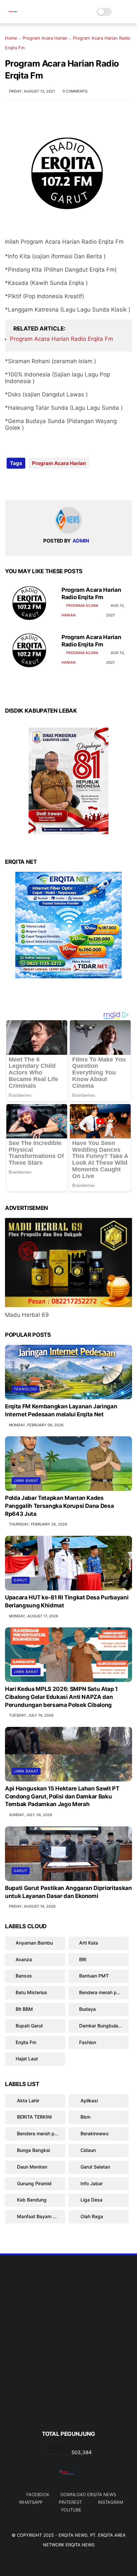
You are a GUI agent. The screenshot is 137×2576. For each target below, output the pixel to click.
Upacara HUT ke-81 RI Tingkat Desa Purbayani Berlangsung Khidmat (67, 1601)
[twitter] (24, 484)
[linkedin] (64, 484)
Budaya (87, 2009)
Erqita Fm (26, 2042)
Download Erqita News (88, 2494)
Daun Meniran (31, 2167)
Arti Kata (89, 1943)
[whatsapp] (37, 484)
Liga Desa (91, 2200)
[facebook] (11, 484)
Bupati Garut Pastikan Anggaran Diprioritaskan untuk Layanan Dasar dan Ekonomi (68, 1892)
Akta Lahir (27, 2101)
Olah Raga (91, 2216)
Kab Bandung (31, 2200)
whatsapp (31, 2502)
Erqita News (73, 2535)
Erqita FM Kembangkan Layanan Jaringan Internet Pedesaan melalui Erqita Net (61, 1410)
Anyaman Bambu (34, 1943)
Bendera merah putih (102, 1992)
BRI (83, 1959)
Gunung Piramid (34, 2183)
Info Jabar (91, 2183)
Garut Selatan (95, 2167)
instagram (111, 2502)
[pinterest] (51, 484)
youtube (71, 2510)
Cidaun (87, 2150)
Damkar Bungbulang (101, 2026)
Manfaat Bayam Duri (39, 2216)
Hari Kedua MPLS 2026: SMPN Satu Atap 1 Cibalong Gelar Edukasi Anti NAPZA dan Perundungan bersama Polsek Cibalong (61, 1697)
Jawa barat (26, 1481)
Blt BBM (24, 2009)
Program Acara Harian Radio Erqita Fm (62, 339)
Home (11, 38)
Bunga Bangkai (33, 2150)
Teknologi (25, 1389)
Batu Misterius (31, 1992)
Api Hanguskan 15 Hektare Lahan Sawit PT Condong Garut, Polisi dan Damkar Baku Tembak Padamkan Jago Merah (62, 1796)
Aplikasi (88, 2101)
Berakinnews (94, 2133)
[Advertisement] (68, 2354)
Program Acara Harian (45, 38)
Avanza (24, 1959)
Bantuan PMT (94, 1976)
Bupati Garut (29, 2026)
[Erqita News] (13, 15)
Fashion (88, 2042)
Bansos (24, 1976)
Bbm (85, 2117)
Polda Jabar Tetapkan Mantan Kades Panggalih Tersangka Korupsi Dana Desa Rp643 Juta (59, 1506)
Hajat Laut (27, 2059)
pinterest (70, 2502)
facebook (38, 2494)
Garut (21, 1580)
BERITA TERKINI (34, 2117)
